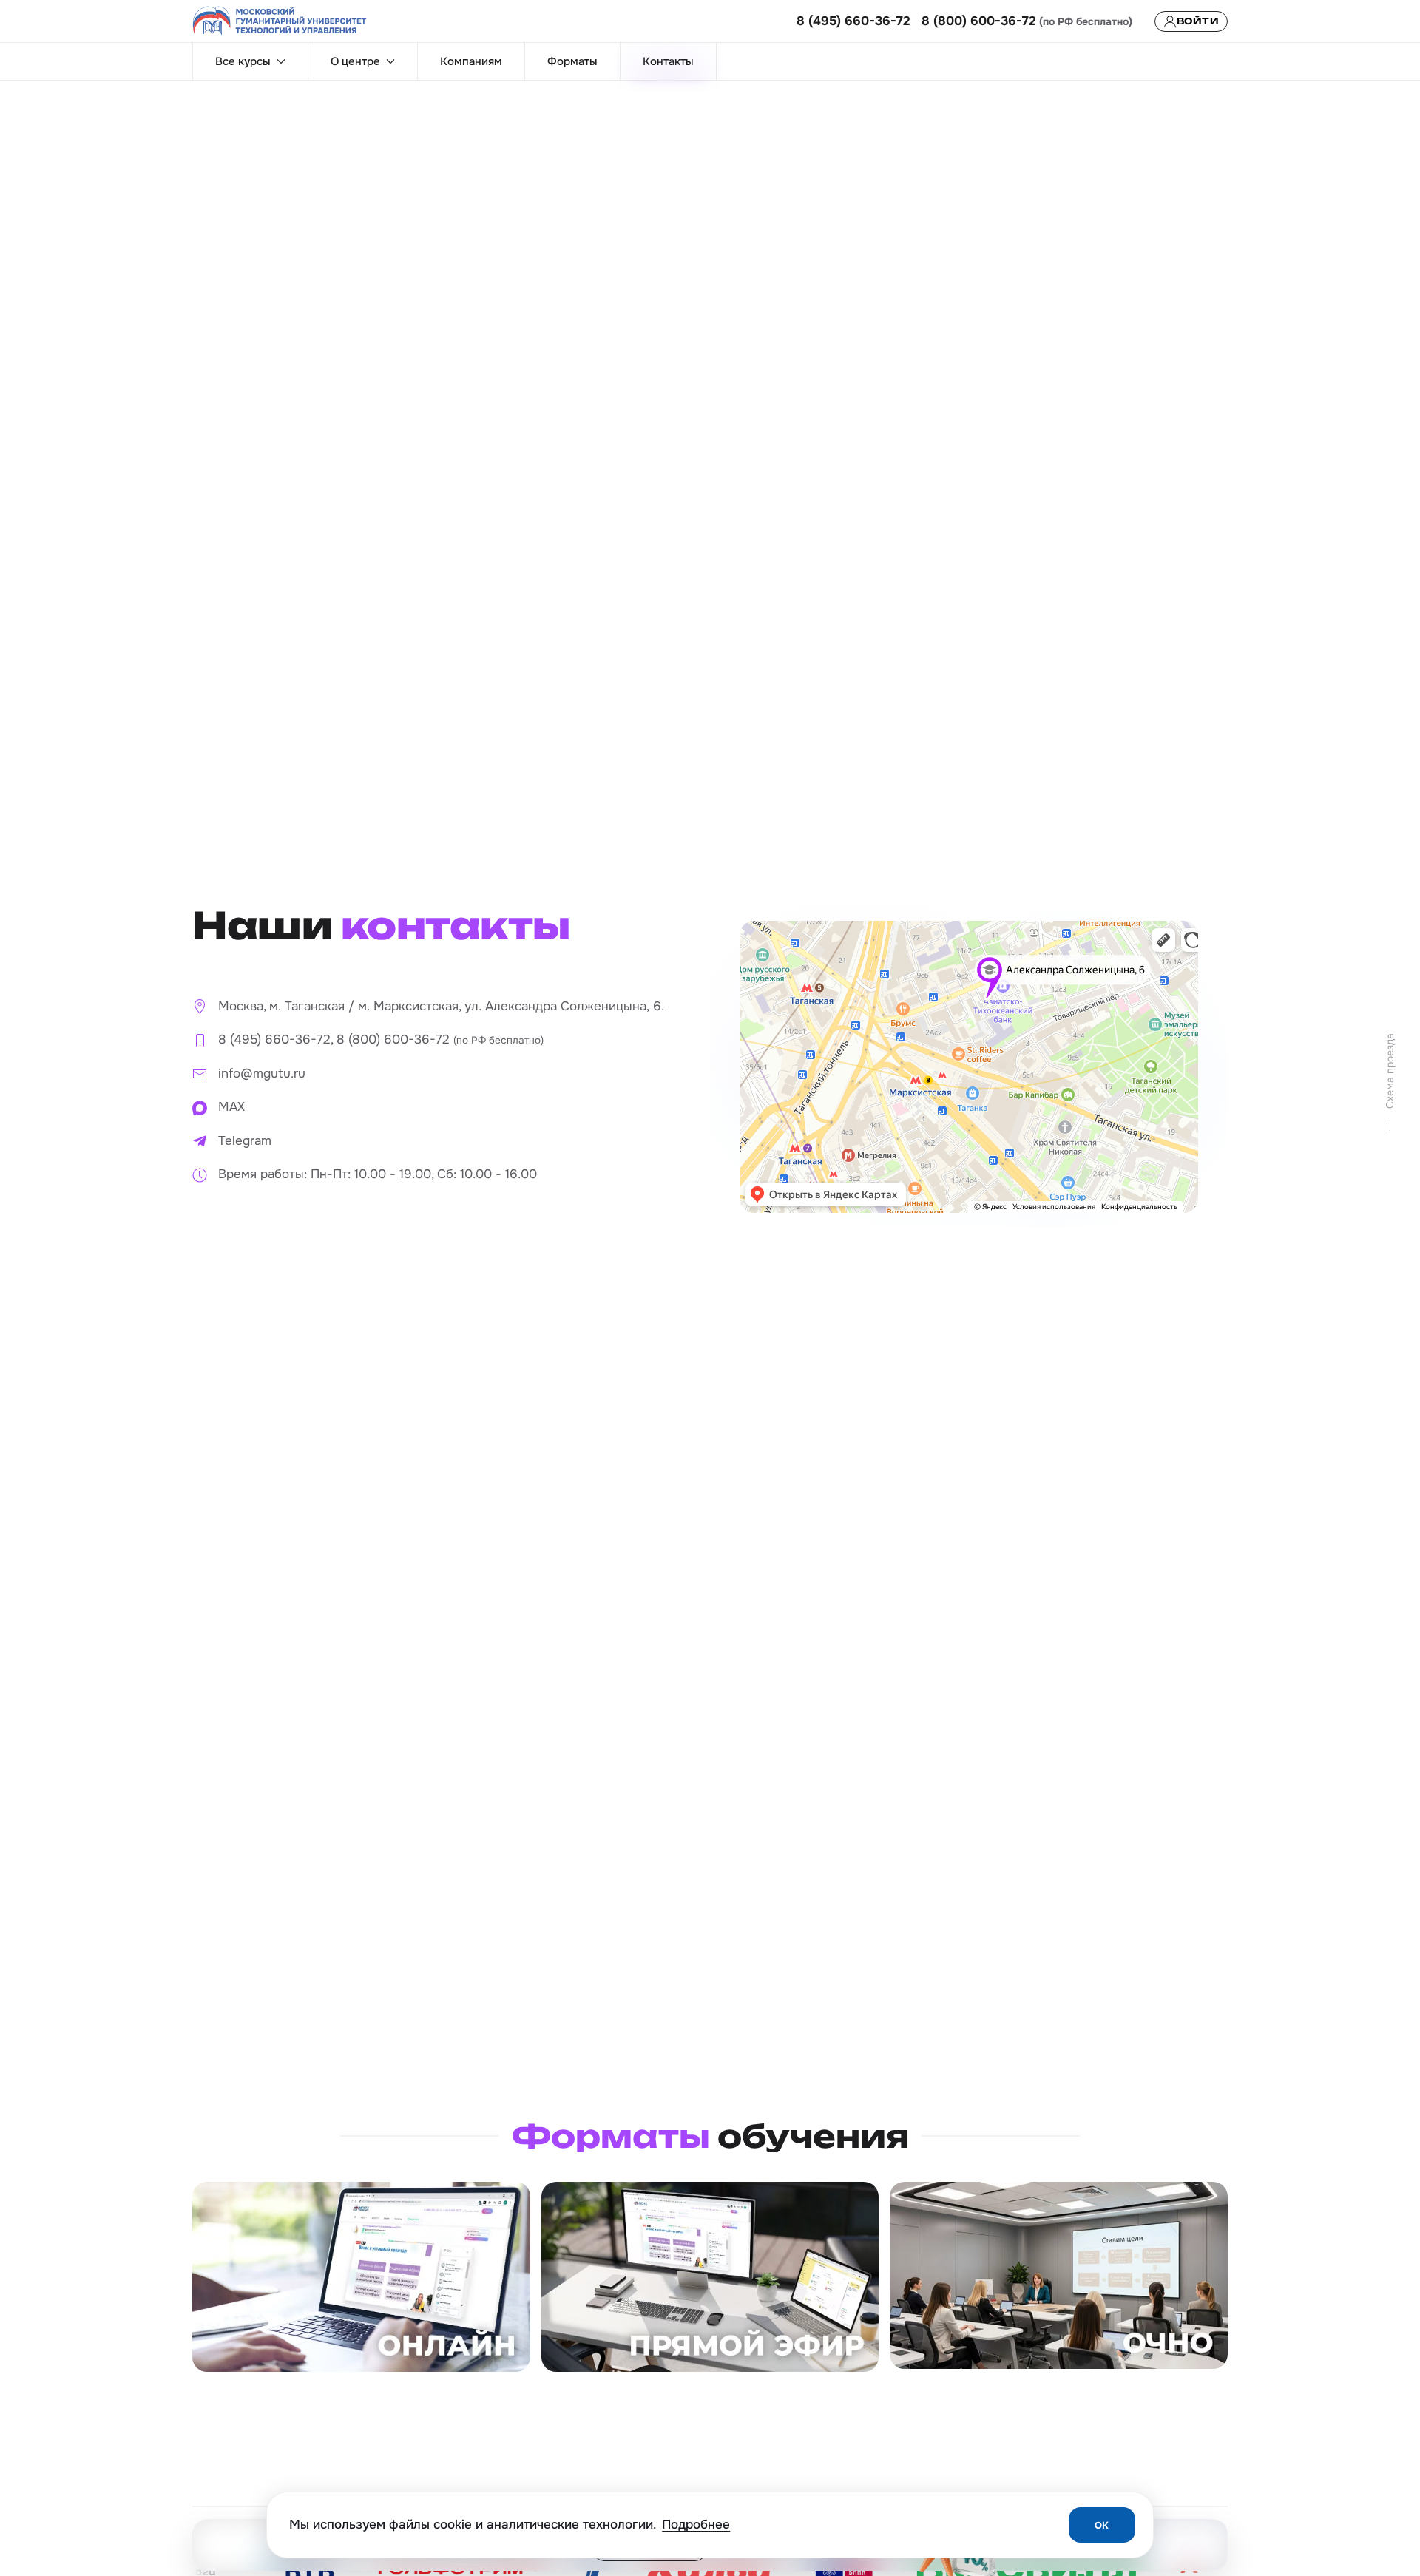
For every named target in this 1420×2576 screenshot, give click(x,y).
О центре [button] (355, 61)
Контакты (668, 61)
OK (1102, 2525)
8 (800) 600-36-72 (979, 21)
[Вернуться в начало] (280, 21)
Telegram (245, 1141)
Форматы (572, 61)
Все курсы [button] (243, 61)
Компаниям (471, 61)
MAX (231, 1107)
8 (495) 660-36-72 (853, 21)
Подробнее (696, 2525)
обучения (710, 2136)
